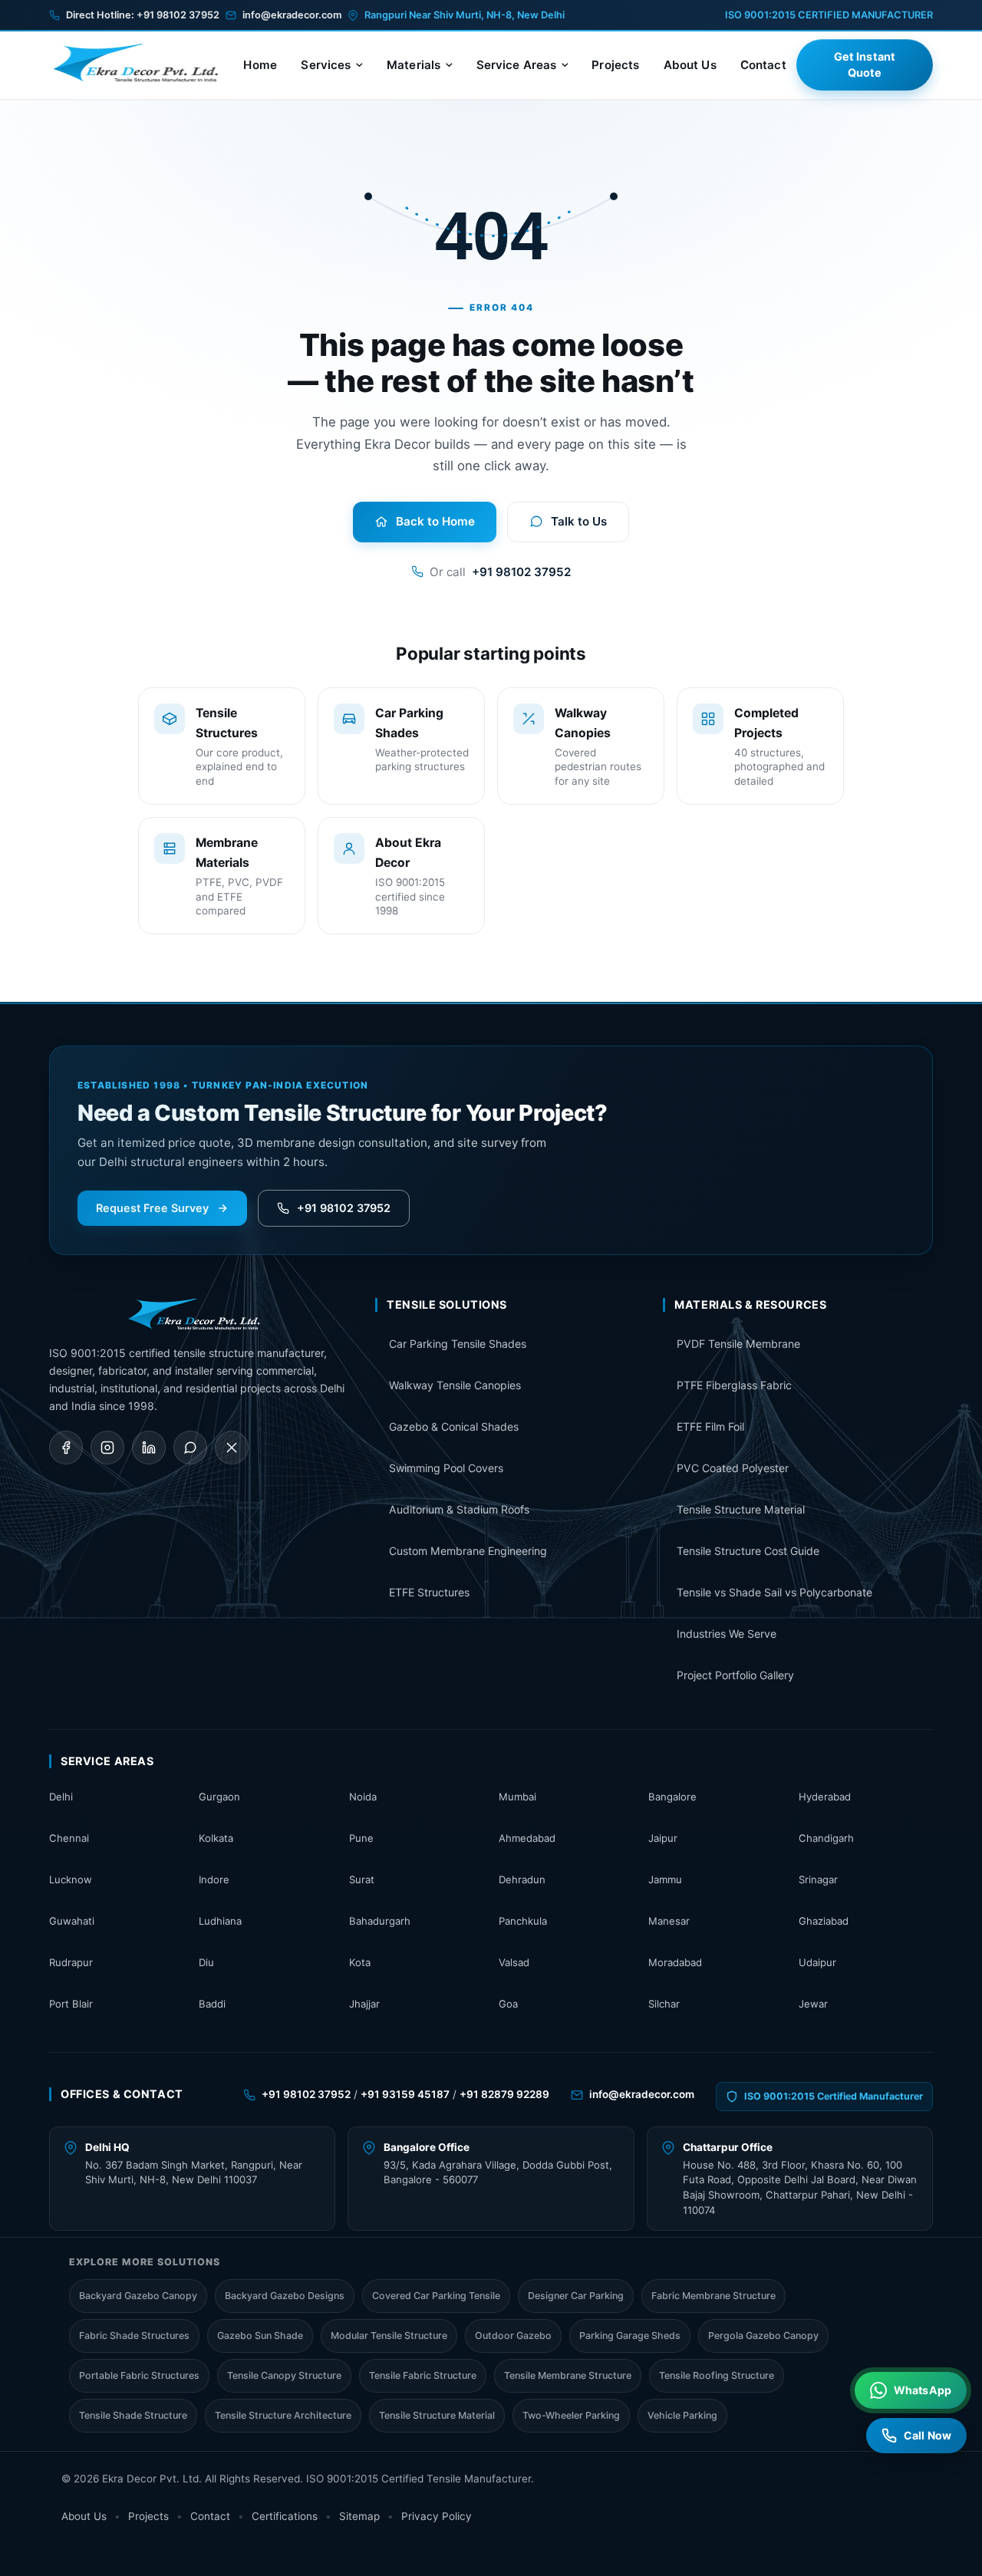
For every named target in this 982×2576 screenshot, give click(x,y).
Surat (362, 1879)
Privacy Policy (437, 2516)
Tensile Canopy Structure (284, 2375)
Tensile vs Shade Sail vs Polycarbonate (774, 1592)
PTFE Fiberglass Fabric (734, 1385)
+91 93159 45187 (405, 2094)
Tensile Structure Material (741, 1509)
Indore (214, 1879)
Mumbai (517, 1797)
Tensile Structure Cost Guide (748, 1551)
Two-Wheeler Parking (571, 2415)
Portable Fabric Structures (139, 2375)
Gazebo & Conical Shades (454, 1426)
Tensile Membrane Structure (568, 2375)
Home (260, 65)
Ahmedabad (527, 1838)
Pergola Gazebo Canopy (763, 2336)
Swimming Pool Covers (446, 1468)
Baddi (212, 2004)
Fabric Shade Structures (134, 2336)
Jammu (665, 1879)
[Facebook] (66, 1448)
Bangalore (672, 1797)
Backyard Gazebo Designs (285, 2296)
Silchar (664, 2004)
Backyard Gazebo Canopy (138, 2296)
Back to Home (435, 521)
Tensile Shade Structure (133, 2415)
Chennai (69, 1838)
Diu (206, 1962)
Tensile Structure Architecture (283, 2415)
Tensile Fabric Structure (423, 2375)
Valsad (514, 1962)
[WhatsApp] (190, 1448)
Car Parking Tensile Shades (458, 1344)
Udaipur (817, 1962)
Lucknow (71, 1879)
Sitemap (359, 2516)
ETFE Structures (429, 1592)
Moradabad (675, 1962)
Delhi (61, 1797)
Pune (361, 1838)
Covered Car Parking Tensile (436, 2296)
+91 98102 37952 (178, 15)
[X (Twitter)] (232, 1448)
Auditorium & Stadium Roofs (459, 1509)
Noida (363, 1797)
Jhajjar (364, 2004)
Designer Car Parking (576, 2296)
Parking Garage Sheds (630, 2336)
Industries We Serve (727, 1634)
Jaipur (663, 1838)
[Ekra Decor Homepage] (141, 64)
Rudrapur (71, 1962)
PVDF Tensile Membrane (738, 1344)
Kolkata (216, 1838)
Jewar (813, 2004)
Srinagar (818, 1879)
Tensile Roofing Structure (717, 2375)
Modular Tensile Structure (389, 2336)
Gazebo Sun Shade (260, 2336)
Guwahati (72, 1921)
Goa (508, 2004)
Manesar (669, 1921)
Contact (763, 65)
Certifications (285, 2516)
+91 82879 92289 (504, 2094)
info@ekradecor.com (292, 15)
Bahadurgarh (380, 1921)
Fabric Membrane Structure (713, 2296)
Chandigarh (826, 1838)
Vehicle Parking (682, 2415)
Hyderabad (825, 1797)
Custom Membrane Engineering (468, 1551)
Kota (360, 1962)
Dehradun (522, 1879)
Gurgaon (219, 1797)
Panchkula (523, 1921)
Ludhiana (220, 1921)
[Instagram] (107, 1448)
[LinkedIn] (149, 1448)
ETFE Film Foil (710, 1426)
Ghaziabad (824, 1921)
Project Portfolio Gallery (735, 1675)
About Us (690, 65)
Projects (615, 65)
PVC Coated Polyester (733, 1468)
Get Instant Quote (865, 65)
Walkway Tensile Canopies (455, 1385)
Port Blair (71, 2004)
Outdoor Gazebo (513, 2336)
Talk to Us (579, 521)
